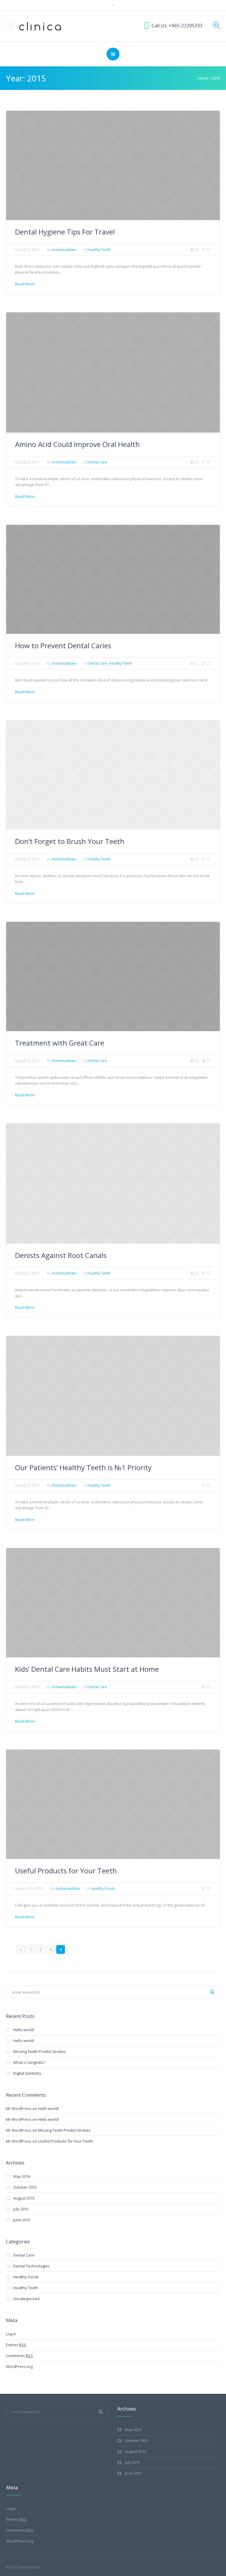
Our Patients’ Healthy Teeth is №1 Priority (83, 1467)
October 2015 (25, 2187)
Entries (16, 2345)
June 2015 (22, 2220)
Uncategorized (26, 2299)
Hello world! (24, 2030)
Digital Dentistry (27, 2073)
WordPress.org (19, 2366)
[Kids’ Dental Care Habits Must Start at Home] (113, 1602)
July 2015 (21, 2209)
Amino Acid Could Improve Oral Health (77, 444)
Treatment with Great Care (60, 1043)
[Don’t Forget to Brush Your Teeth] (113, 775)
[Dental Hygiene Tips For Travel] (113, 165)
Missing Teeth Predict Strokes (40, 2051)
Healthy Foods (103, 1889)
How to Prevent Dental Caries (63, 645)
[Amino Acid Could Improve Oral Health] (113, 372)
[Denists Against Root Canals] (113, 1183)
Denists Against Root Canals (61, 1255)
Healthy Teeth (99, 250)
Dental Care (97, 462)
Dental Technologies (31, 2266)
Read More (25, 284)
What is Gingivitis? (29, 2062)
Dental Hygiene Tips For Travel (65, 232)
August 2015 (24, 2198)
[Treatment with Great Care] (113, 976)
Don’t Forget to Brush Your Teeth (70, 841)
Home (203, 78)
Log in (11, 2334)
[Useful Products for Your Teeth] (113, 1804)
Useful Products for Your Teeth (66, 1871)
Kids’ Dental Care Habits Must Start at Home (87, 1669)
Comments (19, 2356)
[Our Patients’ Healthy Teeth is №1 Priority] (113, 1396)
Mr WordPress (19, 2108)
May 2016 (22, 2176)
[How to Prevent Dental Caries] (113, 579)
